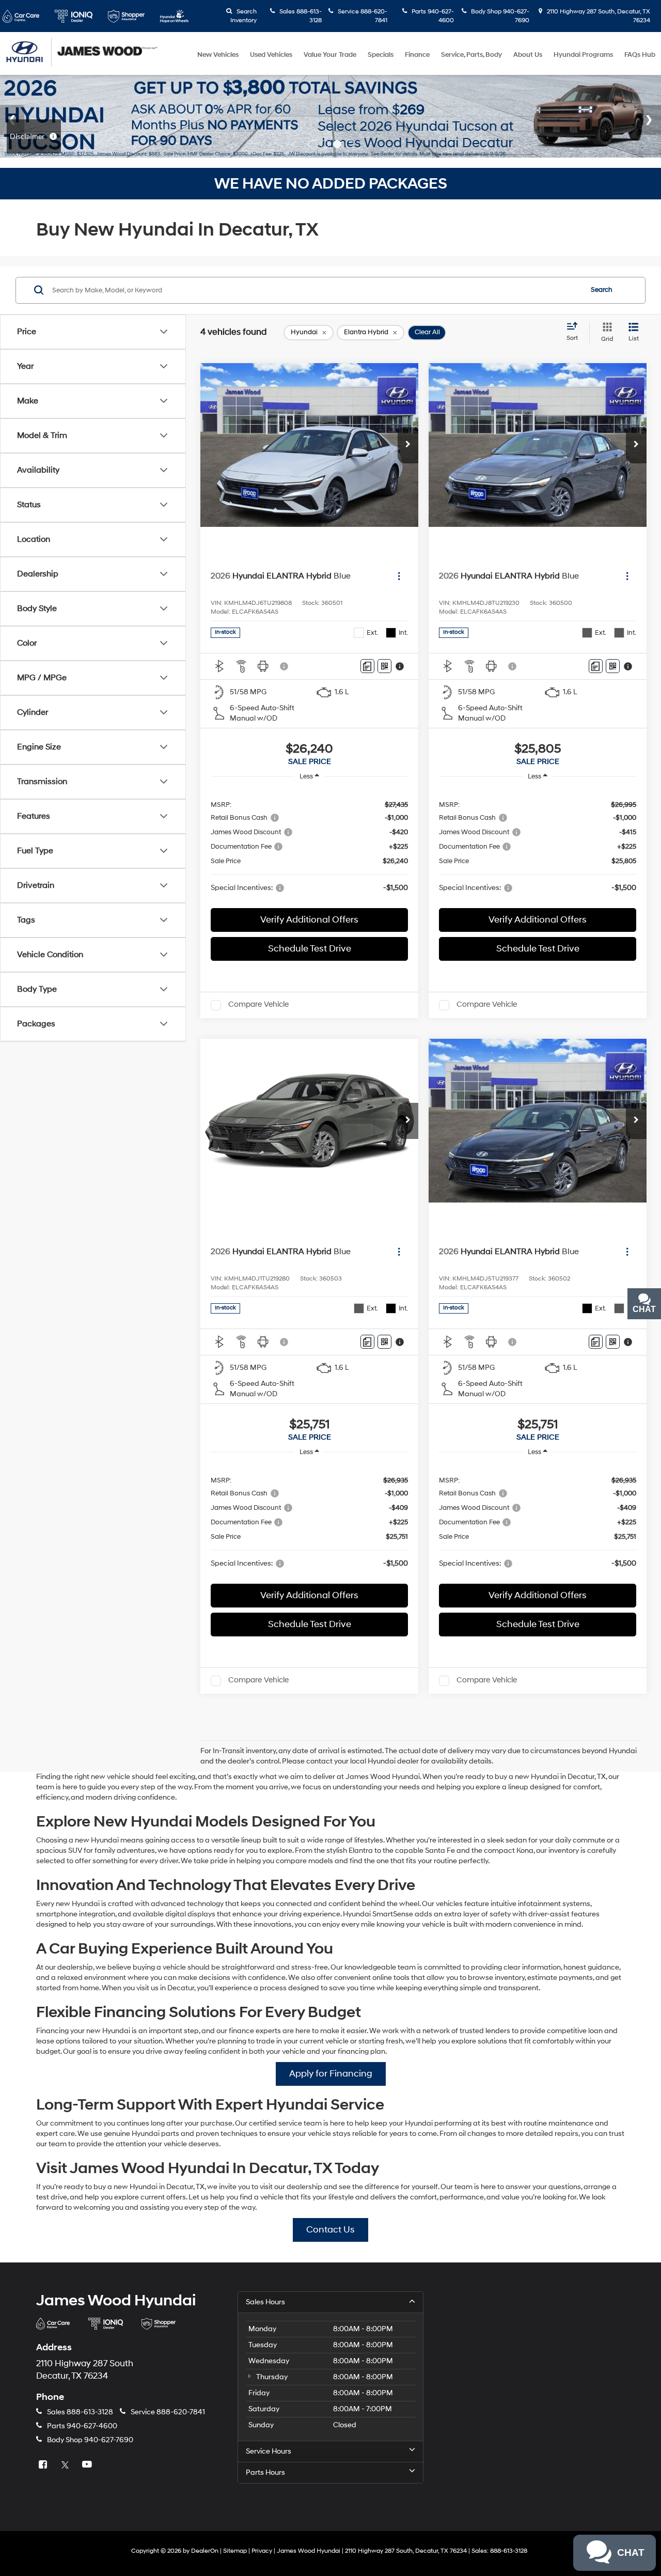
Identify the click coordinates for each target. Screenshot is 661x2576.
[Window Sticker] (384, 666)
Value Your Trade (330, 55)
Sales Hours (265, 2302)
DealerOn (205, 2551)
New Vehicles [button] (218, 55)
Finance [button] (417, 55)
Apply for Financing (331, 2074)
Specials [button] (381, 55)
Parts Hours (265, 2472)
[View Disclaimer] (285, 666)
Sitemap (235, 2551)
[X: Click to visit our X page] (66, 2465)
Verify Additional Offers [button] (309, 920)
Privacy (262, 2551)
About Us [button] (528, 55)
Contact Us (330, 2230)
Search (602, 290)
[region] (309, 846)
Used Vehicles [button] (271, 55)
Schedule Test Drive (310, 949)
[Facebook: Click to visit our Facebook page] (44, 2465)
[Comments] (367, 666)
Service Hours (269, 2451)
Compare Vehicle (258, 1005)
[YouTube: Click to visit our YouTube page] (88, 2465)
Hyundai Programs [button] (583, 55)
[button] (408, 445)
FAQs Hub (640, 55)
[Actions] (399, 576)
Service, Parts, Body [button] (471, 55)
